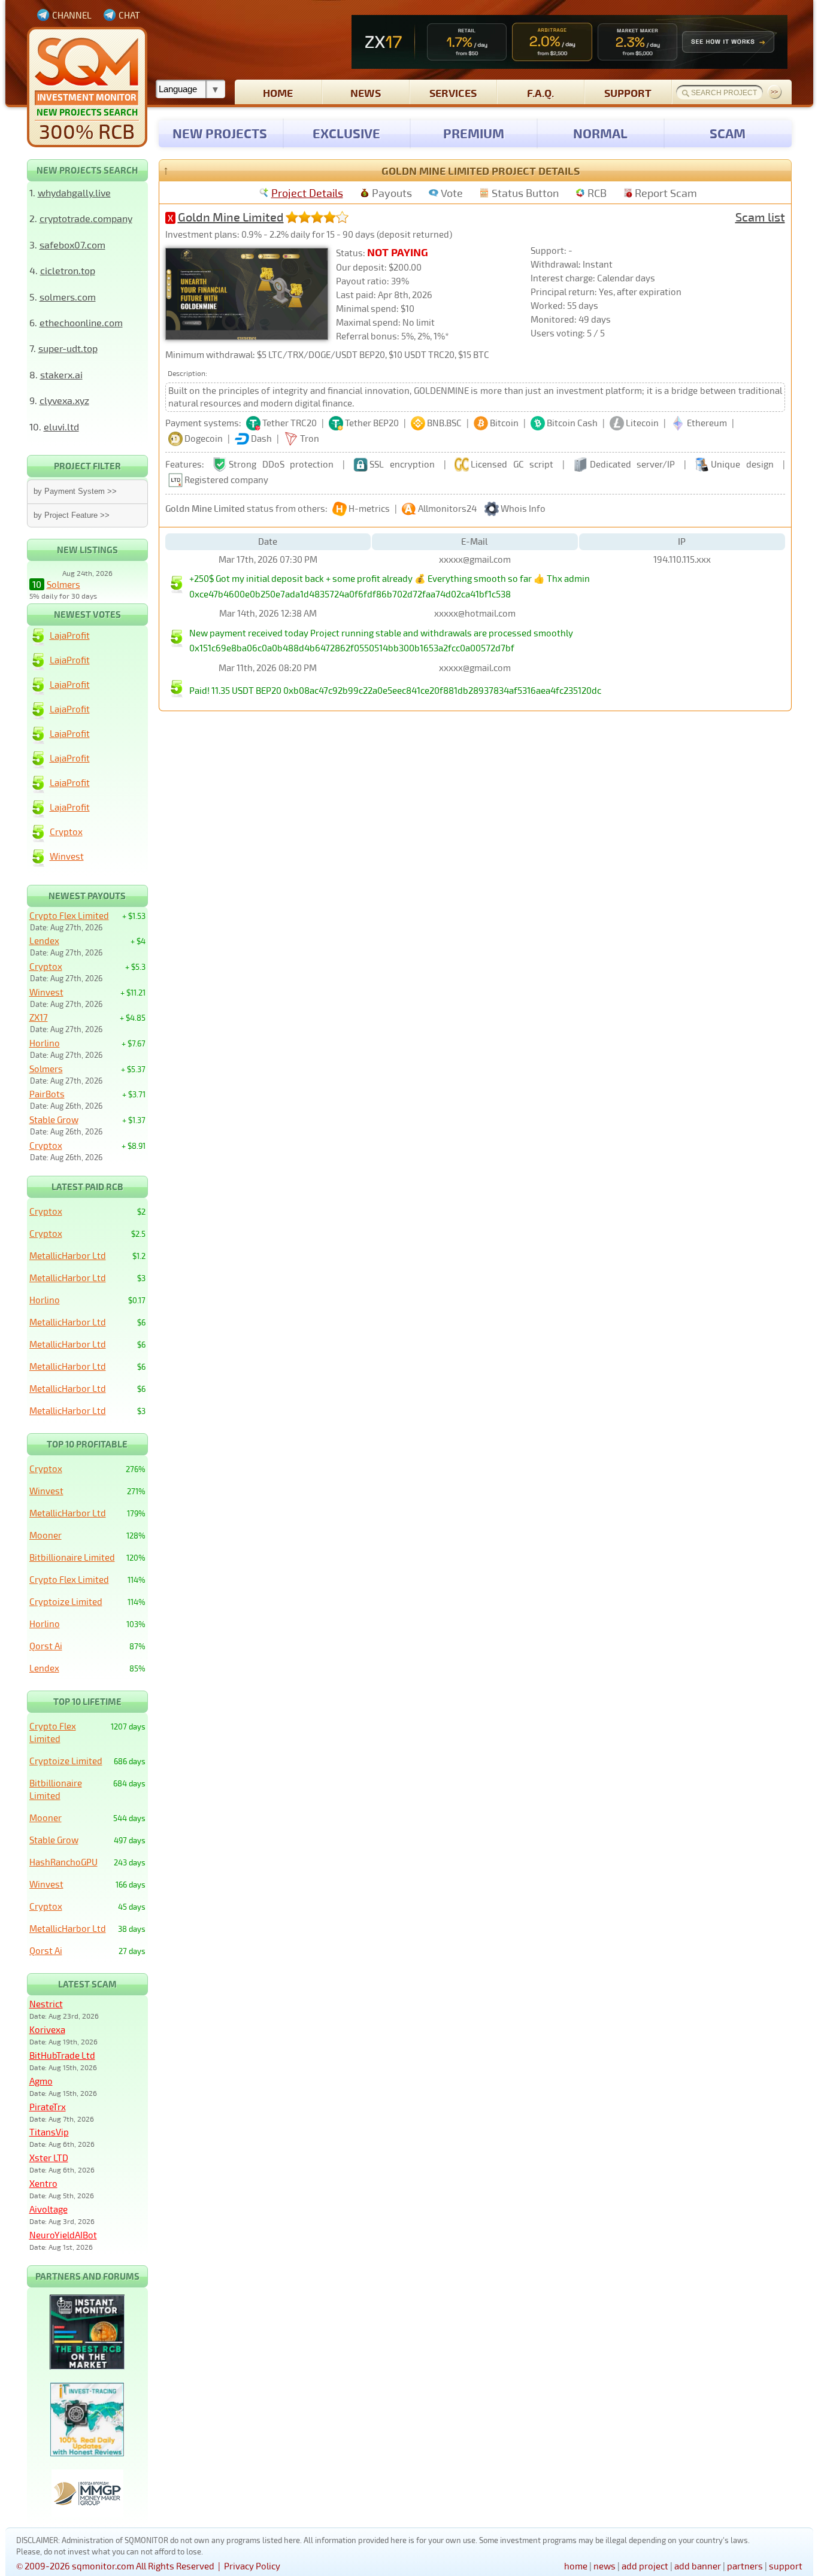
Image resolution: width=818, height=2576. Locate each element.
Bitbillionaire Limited (72, 1557)
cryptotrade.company (86, 218)
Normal (600, 133)
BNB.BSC (444, 423)
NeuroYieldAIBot (63, 2235)
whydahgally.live (74, 192)
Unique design (742, 464)
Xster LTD (49, 2158)
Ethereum (707, 423)
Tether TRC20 (290, 423)
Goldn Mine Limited (231, 217)
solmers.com (68, 297)
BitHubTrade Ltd (62, 2055)
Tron (310, 438)
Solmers (63, 584)
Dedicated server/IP (633, 464)
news (366, 92)
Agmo (41, 2081)
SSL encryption (402, 464)
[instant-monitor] (87, 2366)
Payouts (392, 193)
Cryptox (66, 832)
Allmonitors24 (447, 508)
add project (645, 2566)
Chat (129, 15)
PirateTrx (48, 2107)
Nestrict (46, 2004)
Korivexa (47, 2029)
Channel (72, 15)
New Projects (220, 133)
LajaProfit (70, 635)
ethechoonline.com (81, 322)
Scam (728, 133)
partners (745, 2566)
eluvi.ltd (61, 427)
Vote (452, 193)
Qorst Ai (46, 1646)
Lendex (44, 940)
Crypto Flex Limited (69, 915)
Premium (474, 133)
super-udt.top (68, 348)
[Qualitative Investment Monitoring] (87, 87)
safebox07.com (72, 245)
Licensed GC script (512, 464)
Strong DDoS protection (281, 464)
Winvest (67, 856)
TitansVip (49, 2132)
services (453, 92)
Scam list (760, 217)
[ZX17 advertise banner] (569, 42)
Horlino (45, 1043)
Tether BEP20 (372, 423)
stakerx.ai (61, 374)
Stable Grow (54, 1119)
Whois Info (523, 508)
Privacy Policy (252, 2566)
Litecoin (642, 423)
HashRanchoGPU (63, 1862)
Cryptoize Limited (66, 1601)
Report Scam (666, 193)
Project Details (307, 193)
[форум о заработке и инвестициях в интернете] (87, 2514)
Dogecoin (204, 438)
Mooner (46, 1535)
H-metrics (369, 508)
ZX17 (39, 1017)
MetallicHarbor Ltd (68, 1255)
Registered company (226, 480)
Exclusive (346, 133)
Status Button (525, 193)
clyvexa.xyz (64, 400)
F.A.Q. (540, 92)
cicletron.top (68, 270)
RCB (597, 193)
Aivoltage (49, 2209)
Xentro (43, 2183)
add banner (698, 2566)
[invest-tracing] (87, 2453)
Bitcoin (504, 423)
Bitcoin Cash (572, 423)
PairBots (47, 1094)
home (278, 92)
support (628, 92)
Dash (261, 438)
